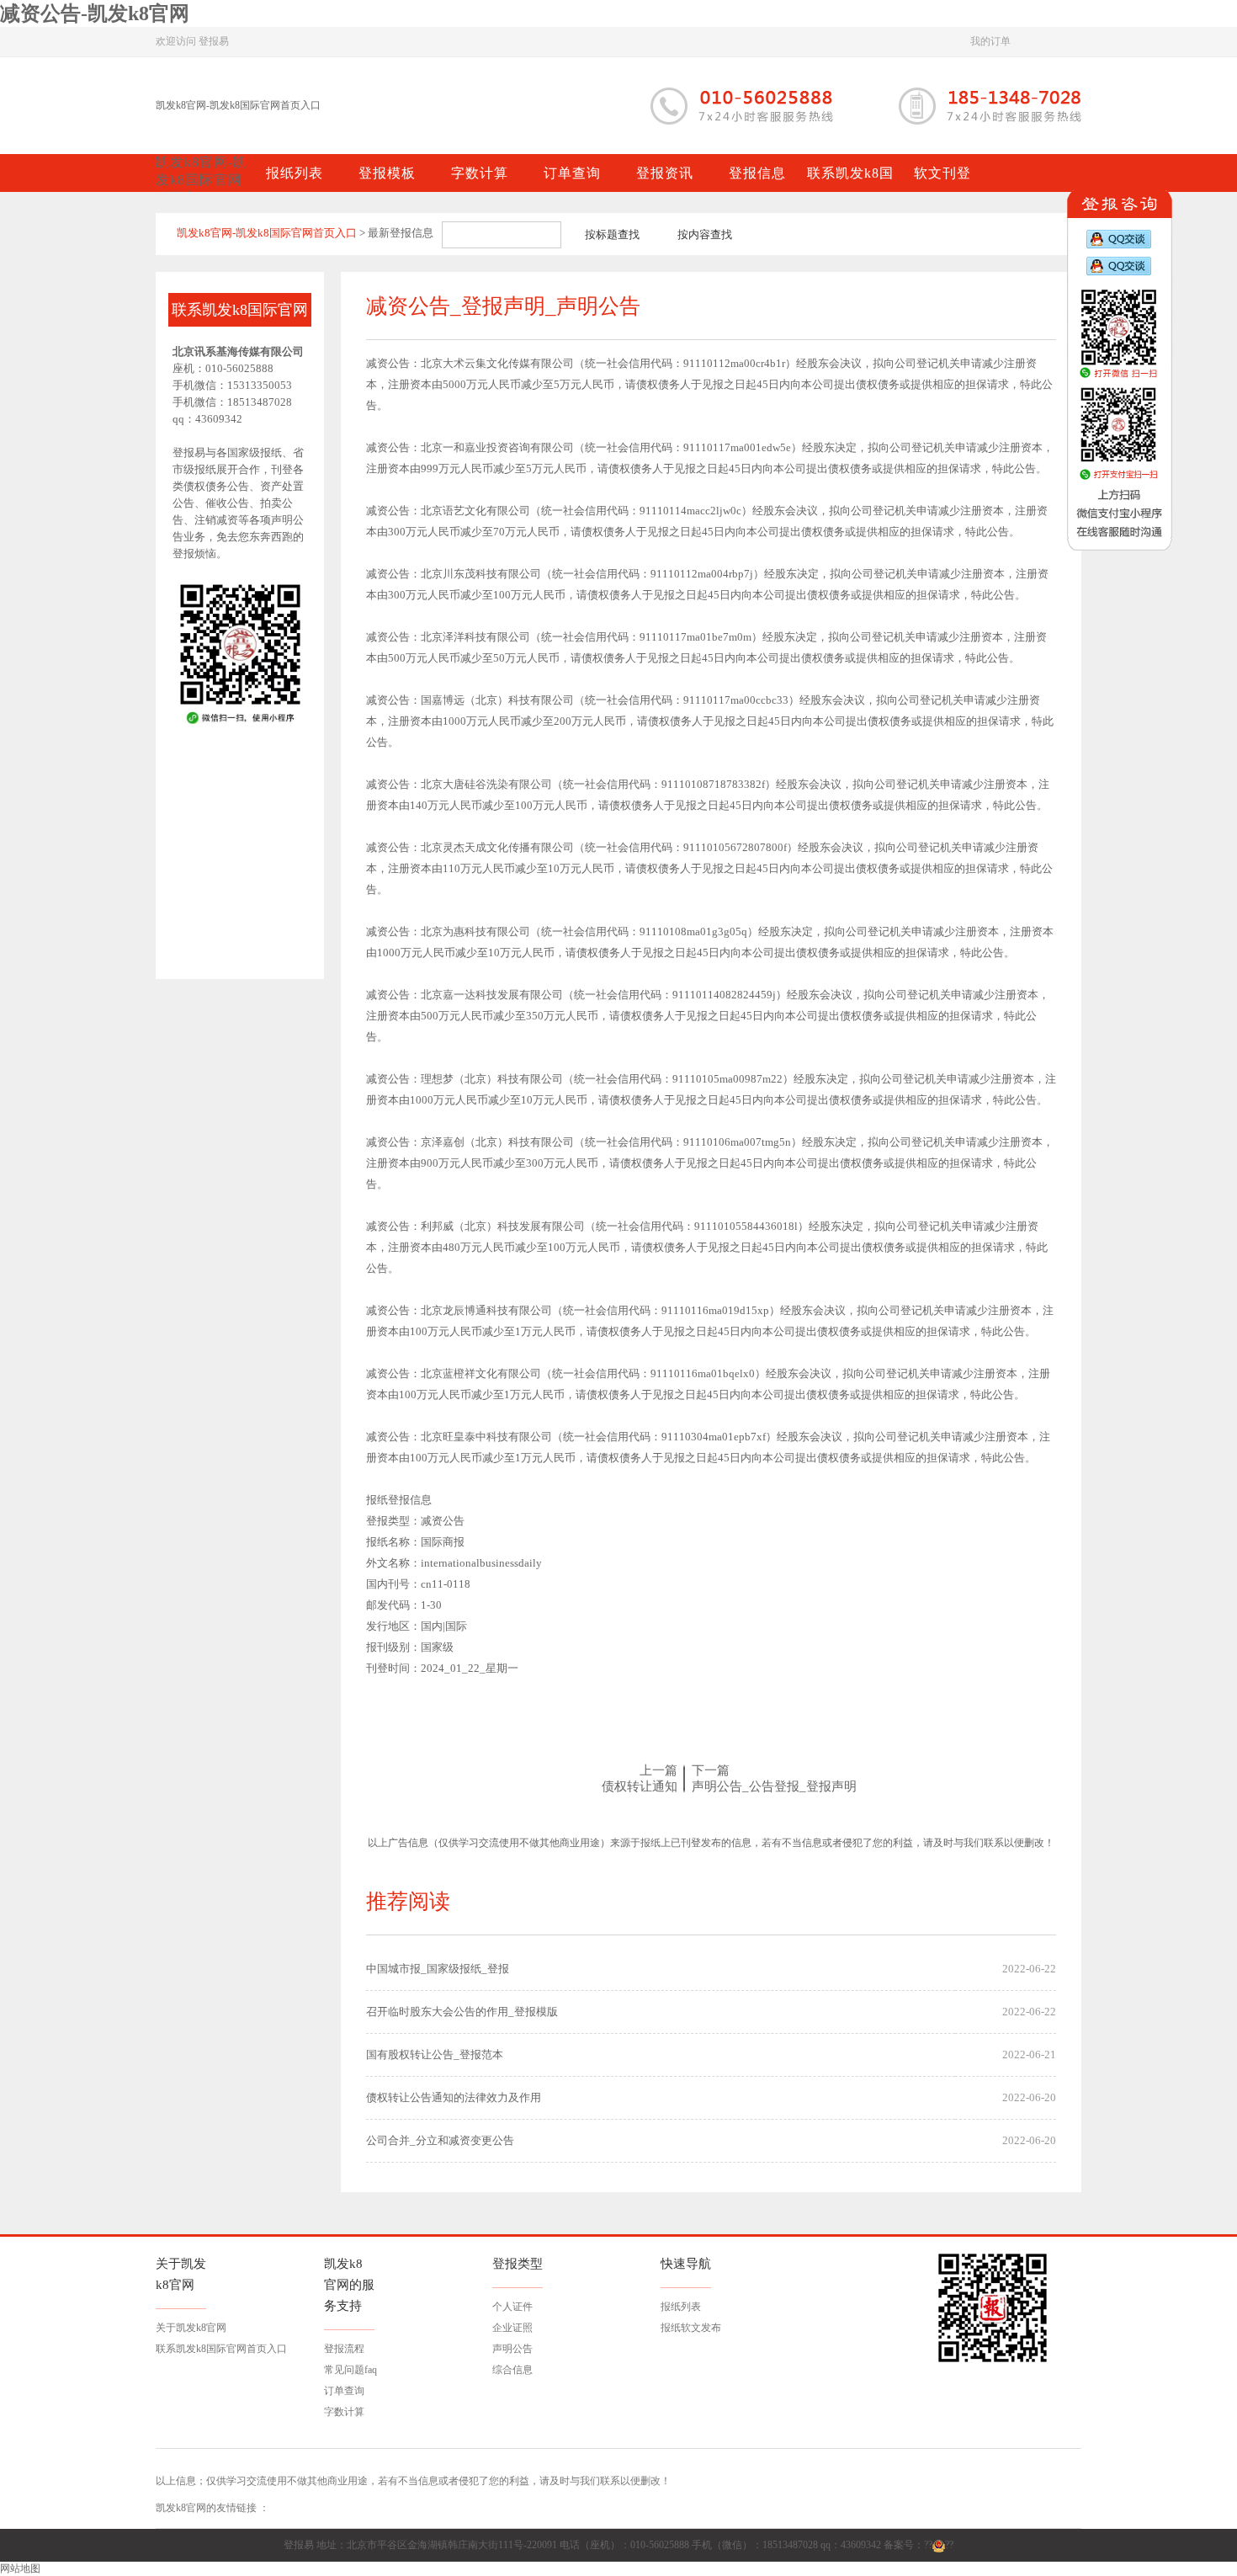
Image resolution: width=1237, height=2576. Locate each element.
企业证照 (512, 2328)
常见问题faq (350, 2370)
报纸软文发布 (691, 2328)
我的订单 (990, 41)
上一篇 (658, 1770)
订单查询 (344, 2391)
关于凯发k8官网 (191, 2328)
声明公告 (512, 2349)
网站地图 (20, 2568)
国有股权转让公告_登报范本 (435, 2054)
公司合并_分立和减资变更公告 (440, 2140)
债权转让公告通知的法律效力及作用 (454, 2097)
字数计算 (344, 2412)
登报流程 (344, 2349)
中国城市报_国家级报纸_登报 (438, 1969)
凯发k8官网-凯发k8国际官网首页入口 (238, 105)
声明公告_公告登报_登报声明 (774, 1786)
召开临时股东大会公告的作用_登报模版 (462, 2012)
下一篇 (711, 1770)
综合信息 (512, 2370)
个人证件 (512, 2307)
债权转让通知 (640, 1786)
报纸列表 (681, 2307)
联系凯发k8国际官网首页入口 (221, 2349)
